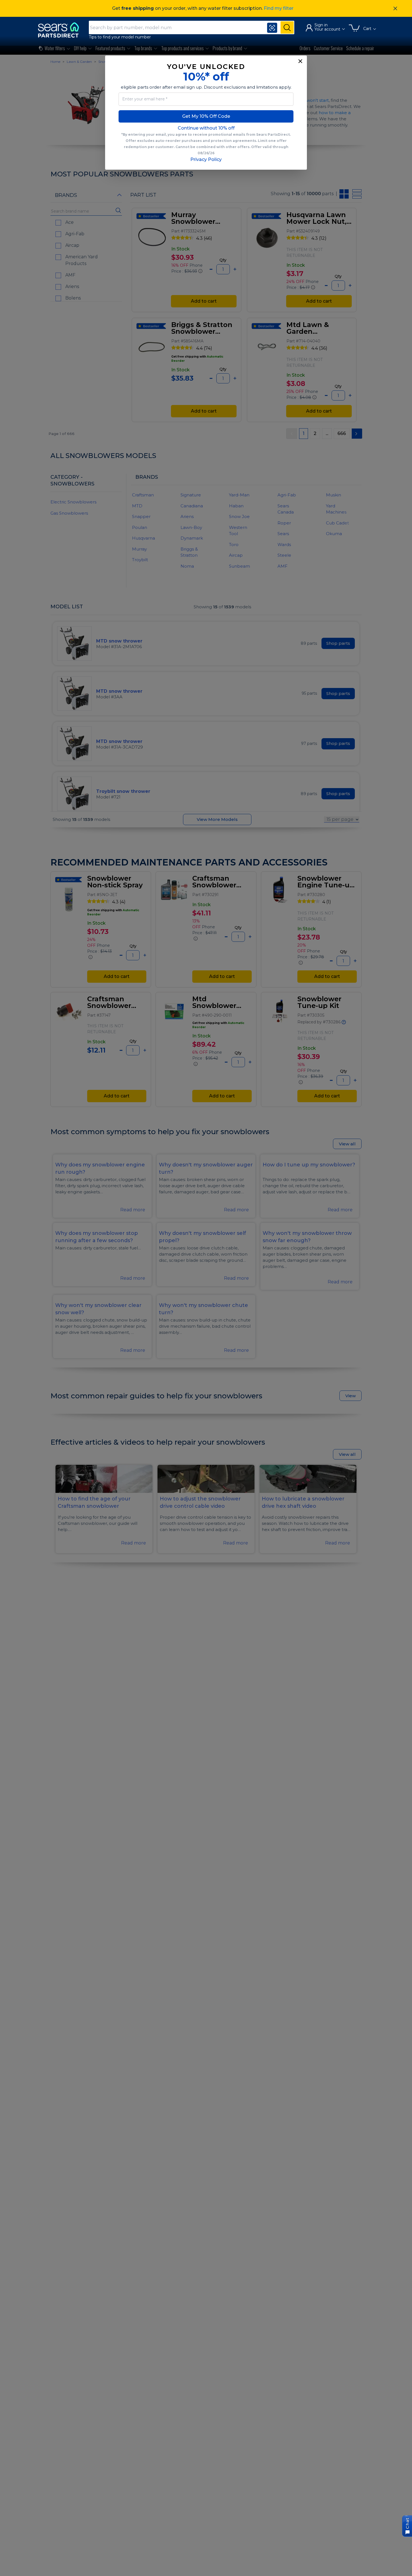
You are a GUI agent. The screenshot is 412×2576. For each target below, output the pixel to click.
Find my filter (279, 8)
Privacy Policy (206, 159)
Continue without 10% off (206, 128)
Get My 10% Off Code (206, 116)
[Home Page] (61, 30)
